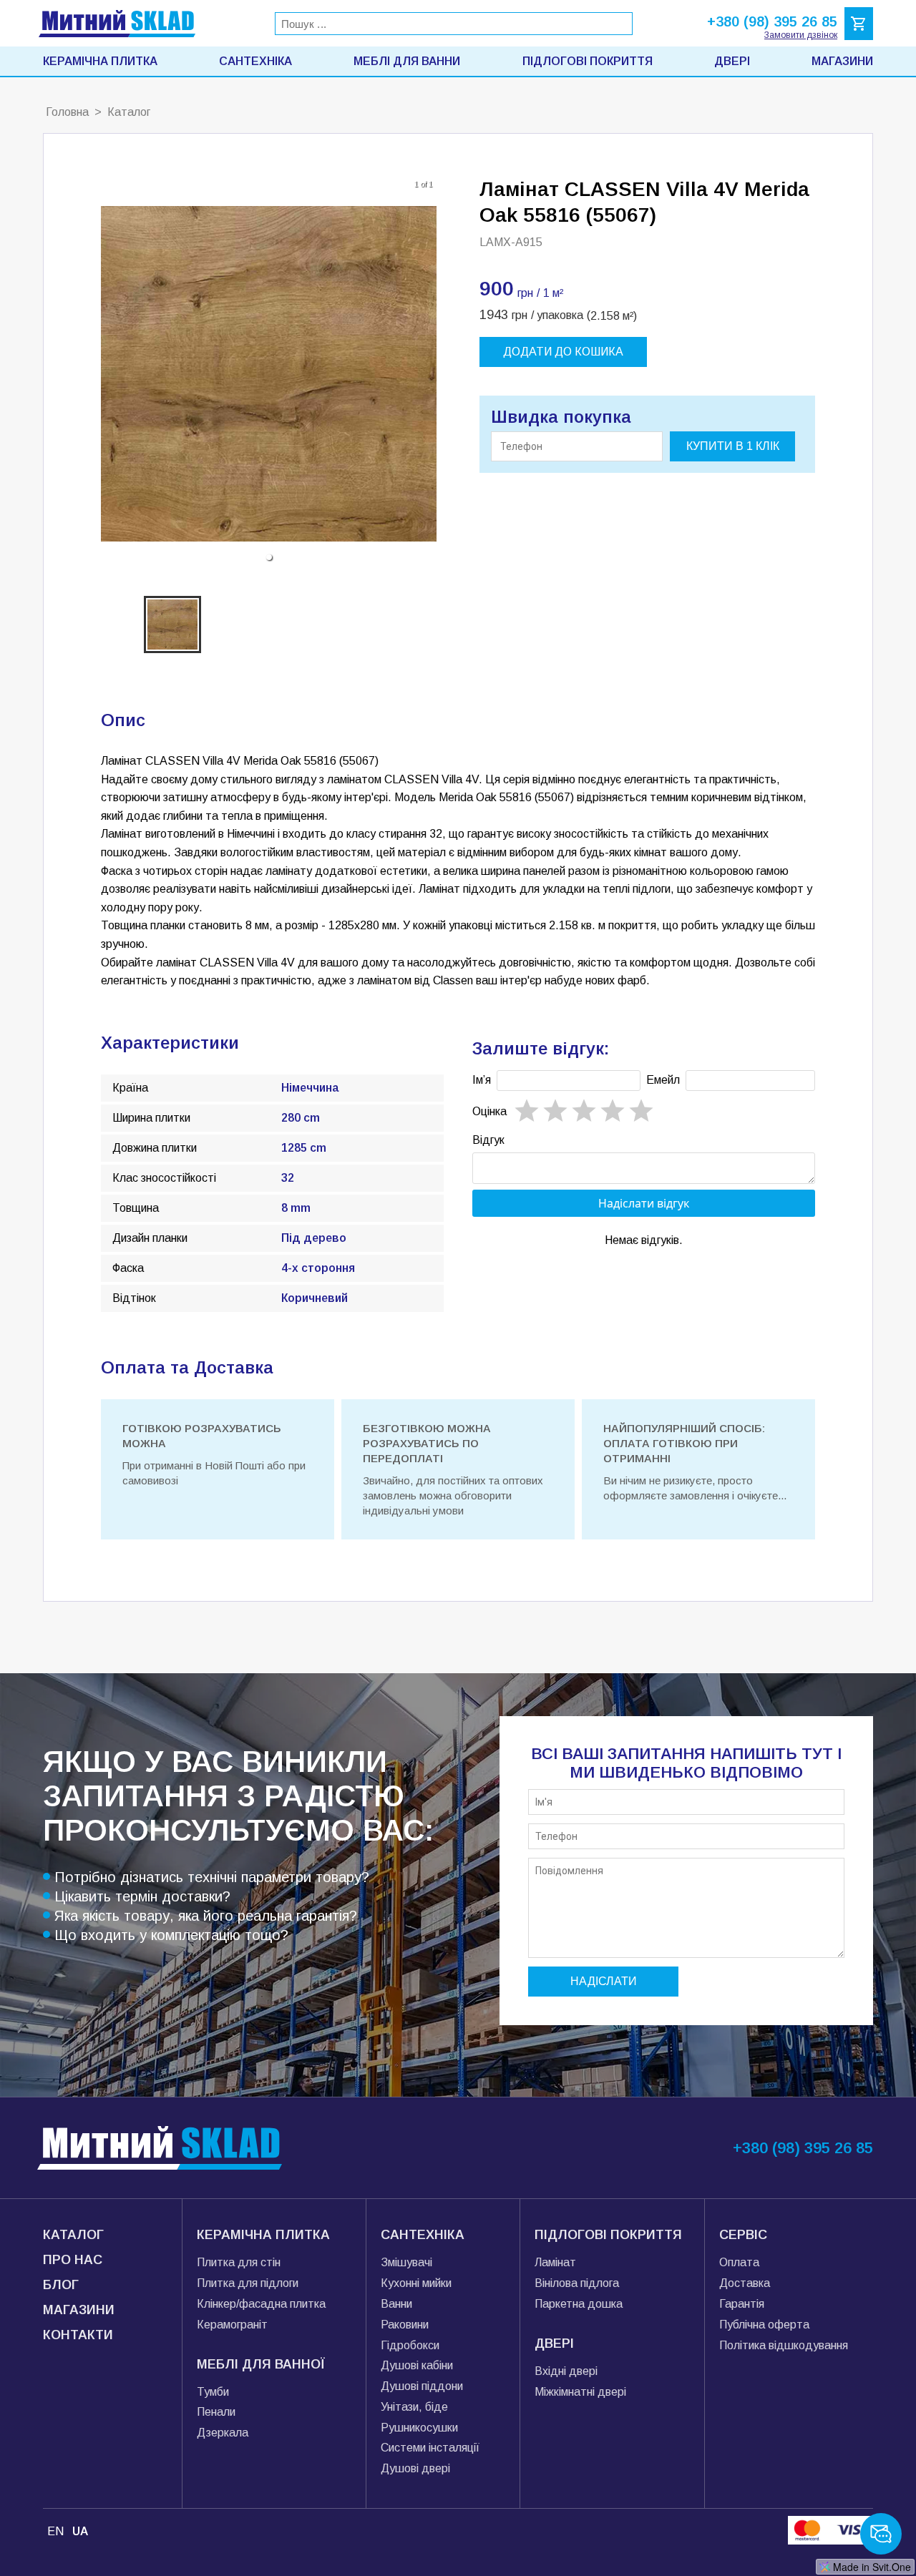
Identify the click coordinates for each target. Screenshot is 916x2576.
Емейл (663, 1080)
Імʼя (482, 1080)
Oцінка (489, 1111)
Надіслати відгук (644, 1203)
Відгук (488, 1140)
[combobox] (454, 24)
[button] (269, 557)
